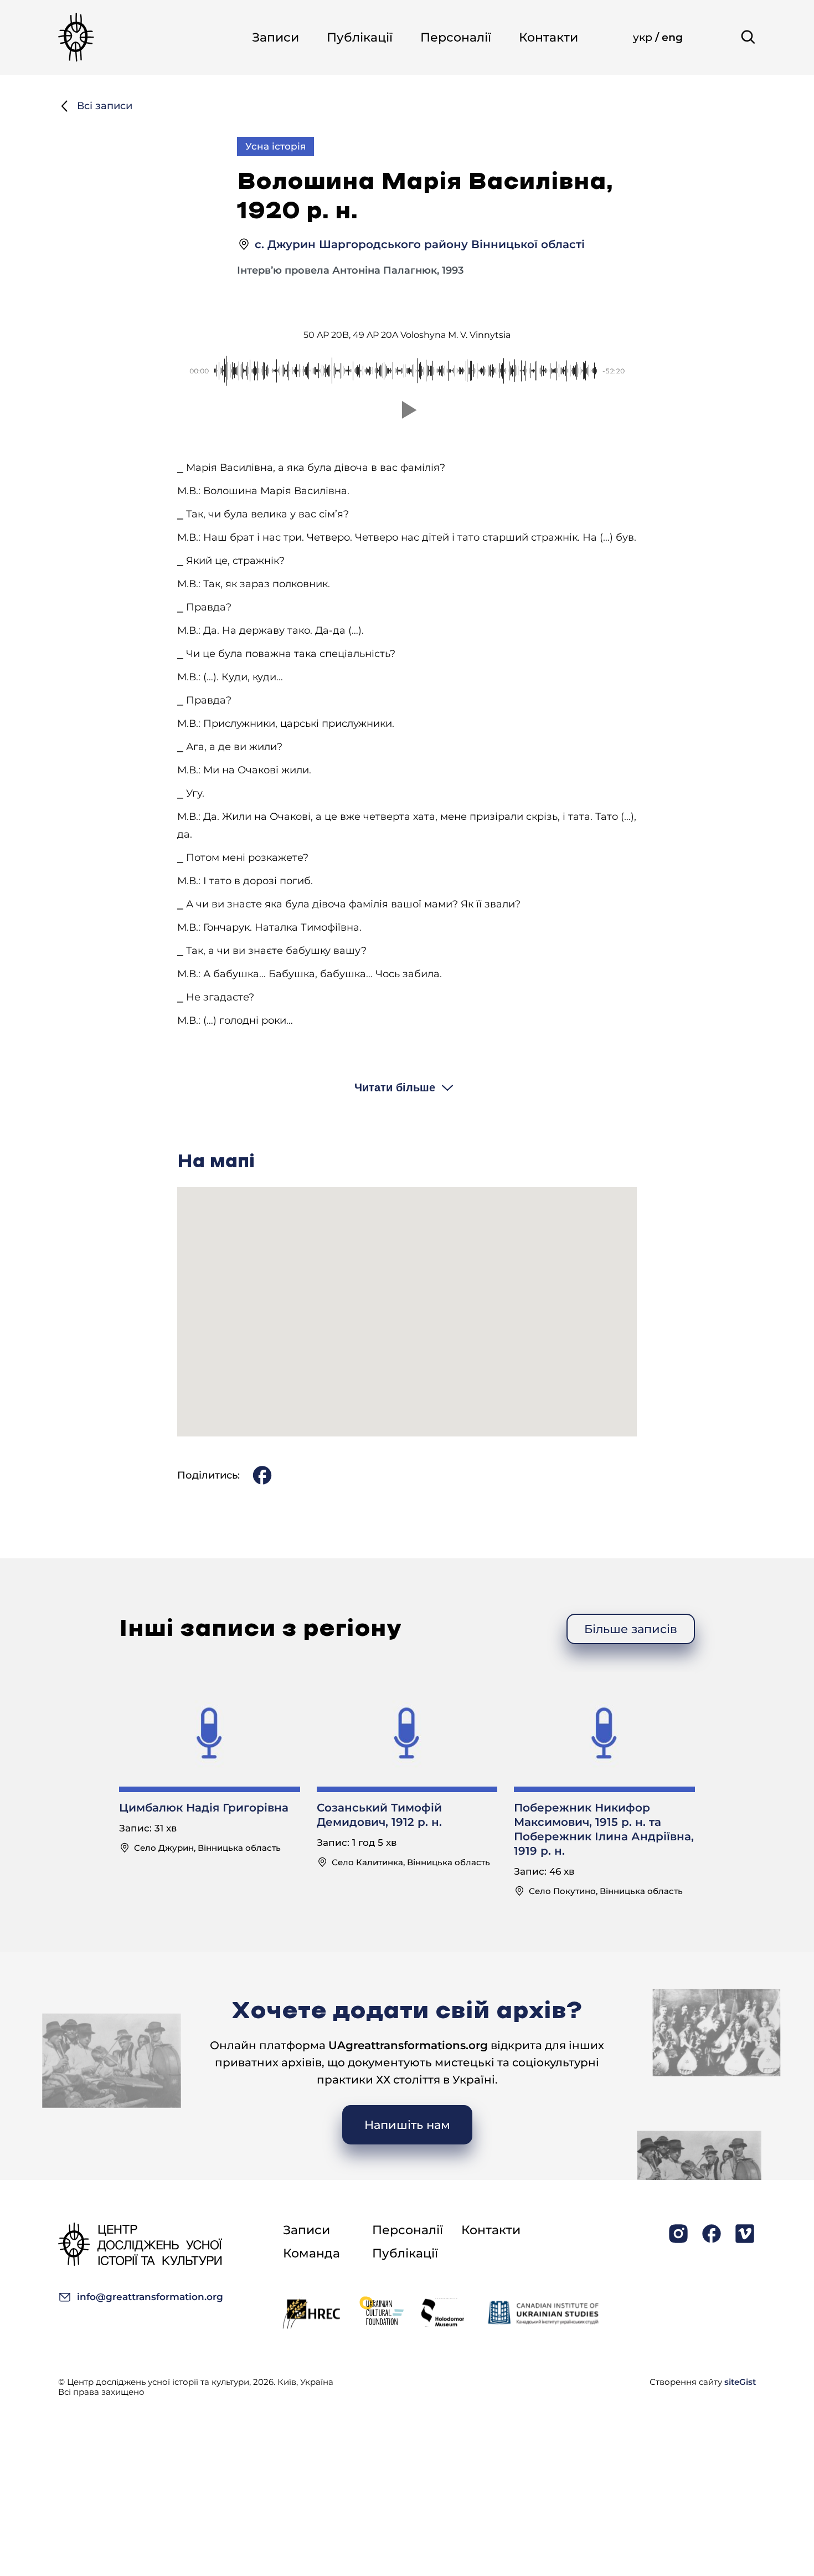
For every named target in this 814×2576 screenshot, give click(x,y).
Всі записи (105, 106)
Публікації (360, 37)
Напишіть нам (407, 2125)
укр (644, 37)
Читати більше (395, 1087)
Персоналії (456, 37)
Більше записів (631, 1629)
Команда (311, 2253)
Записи (275, 37)
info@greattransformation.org (150, 2297)
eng (672, 37)
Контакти (548, 37)
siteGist (740, 2382)
